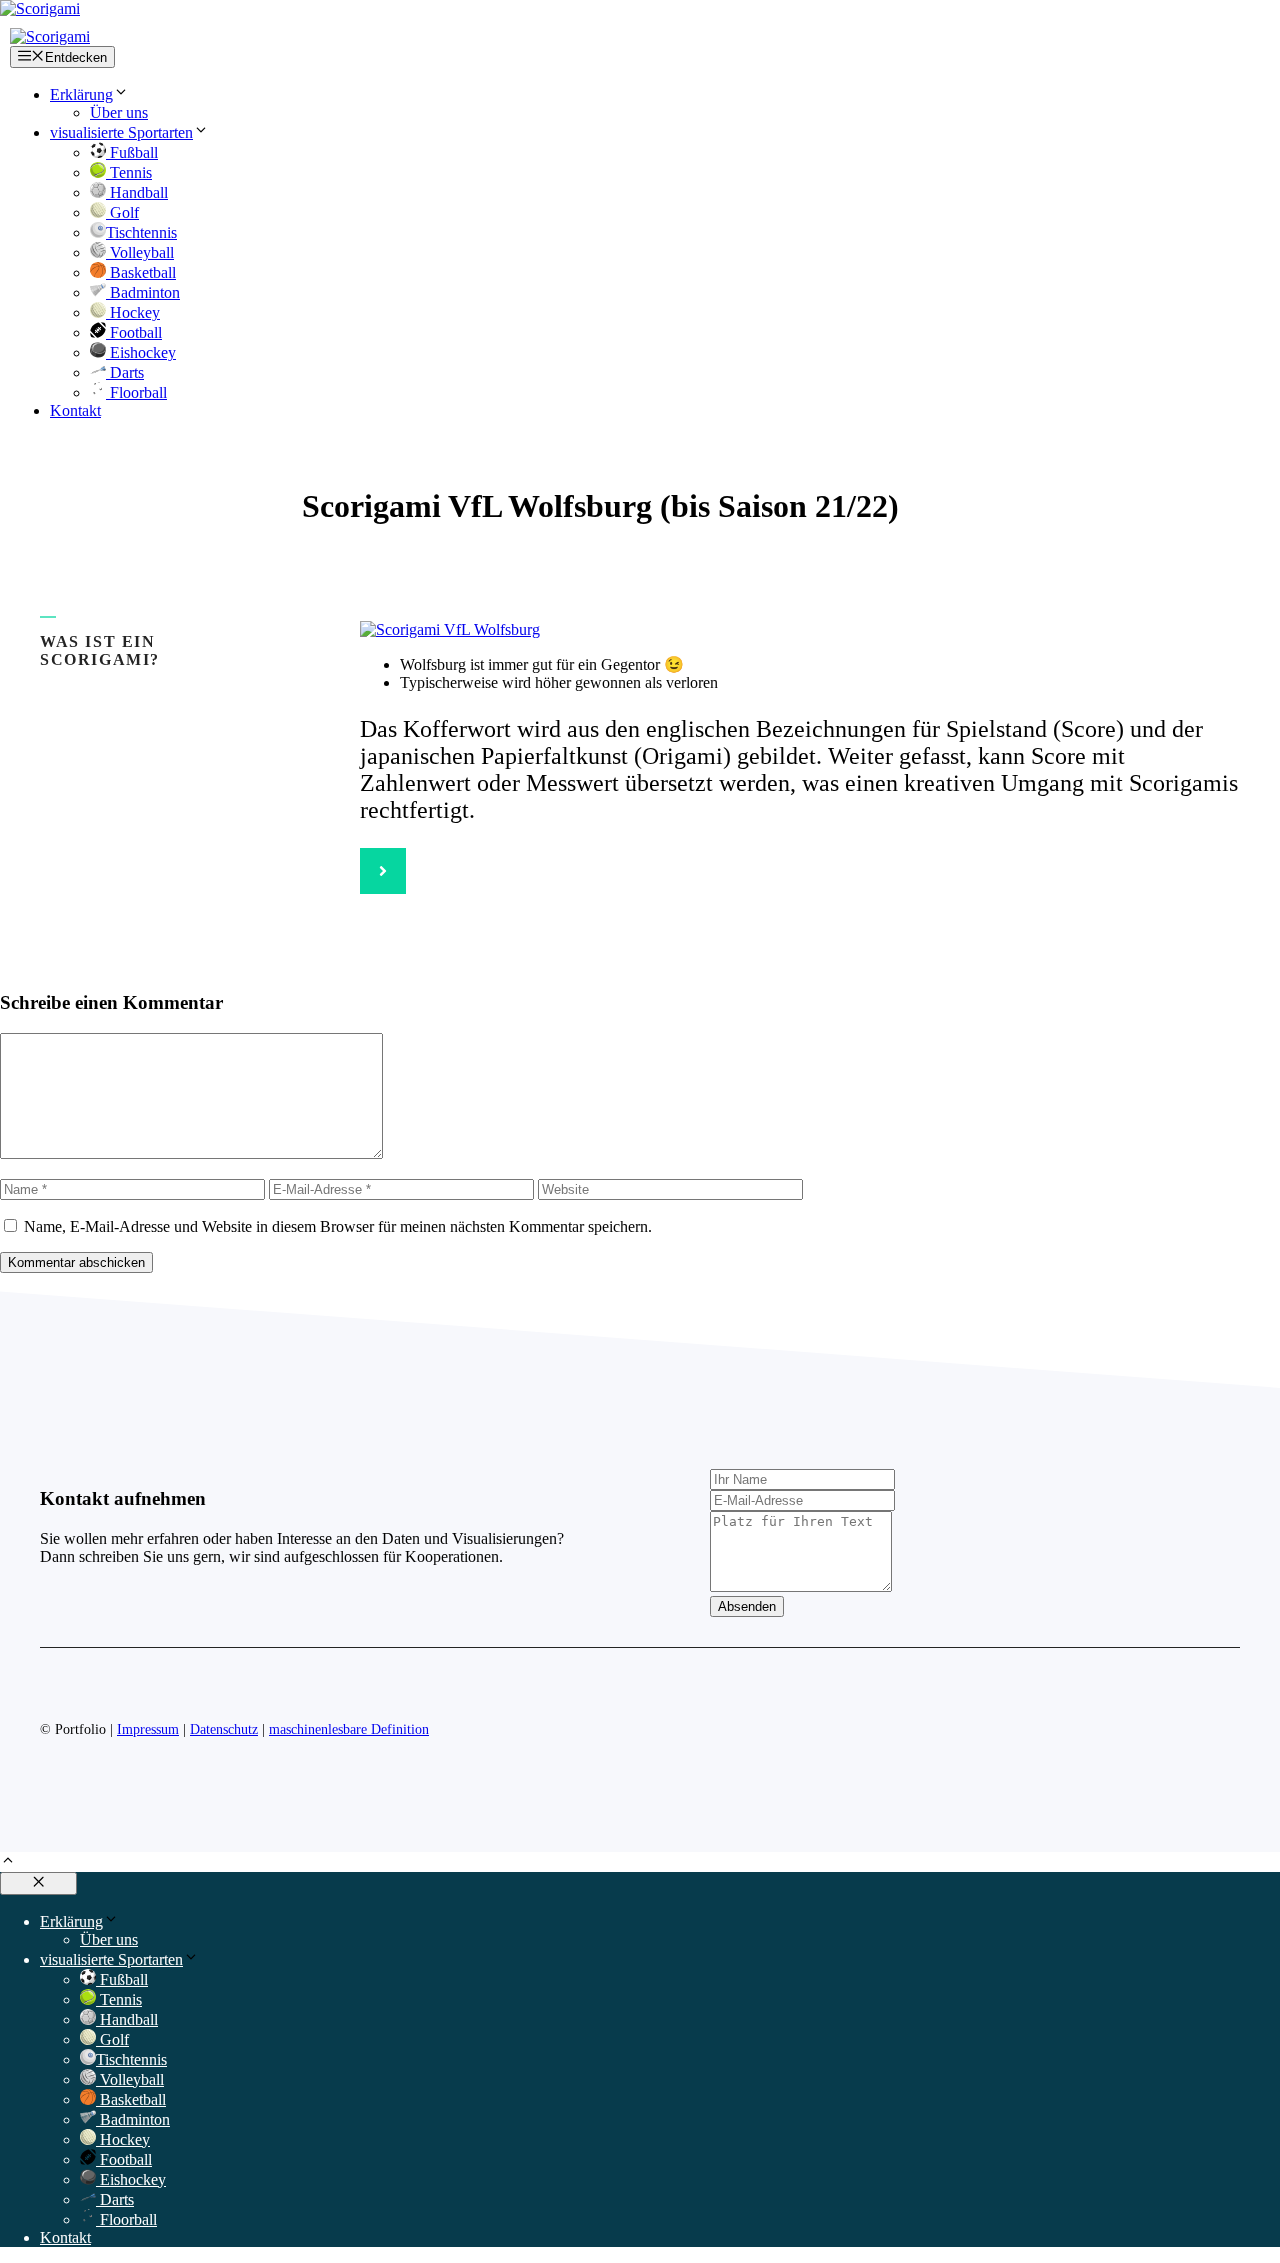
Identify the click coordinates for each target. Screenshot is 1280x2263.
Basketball (141, 272)
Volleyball (140, 252)
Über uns (119, 112)
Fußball (132, 152)
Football (134, 332)
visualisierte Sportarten (121, 132)
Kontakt (75, 410)
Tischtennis (141, 232)
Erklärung (81, 94)
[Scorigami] (50, 36)
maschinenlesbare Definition (349, 1729)
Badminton (143, 292)
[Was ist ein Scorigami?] (383, 871)
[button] (8, 1862)
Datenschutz (224, 1729)
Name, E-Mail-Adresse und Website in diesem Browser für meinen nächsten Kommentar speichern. (338, 1226)
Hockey (133, 312)
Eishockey (141, 352)
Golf (122, 212)
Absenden (747, 1606)
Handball (137, 192)
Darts (125, 372)
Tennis (129, 172)
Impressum (148, 1729)
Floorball (136, 392)
